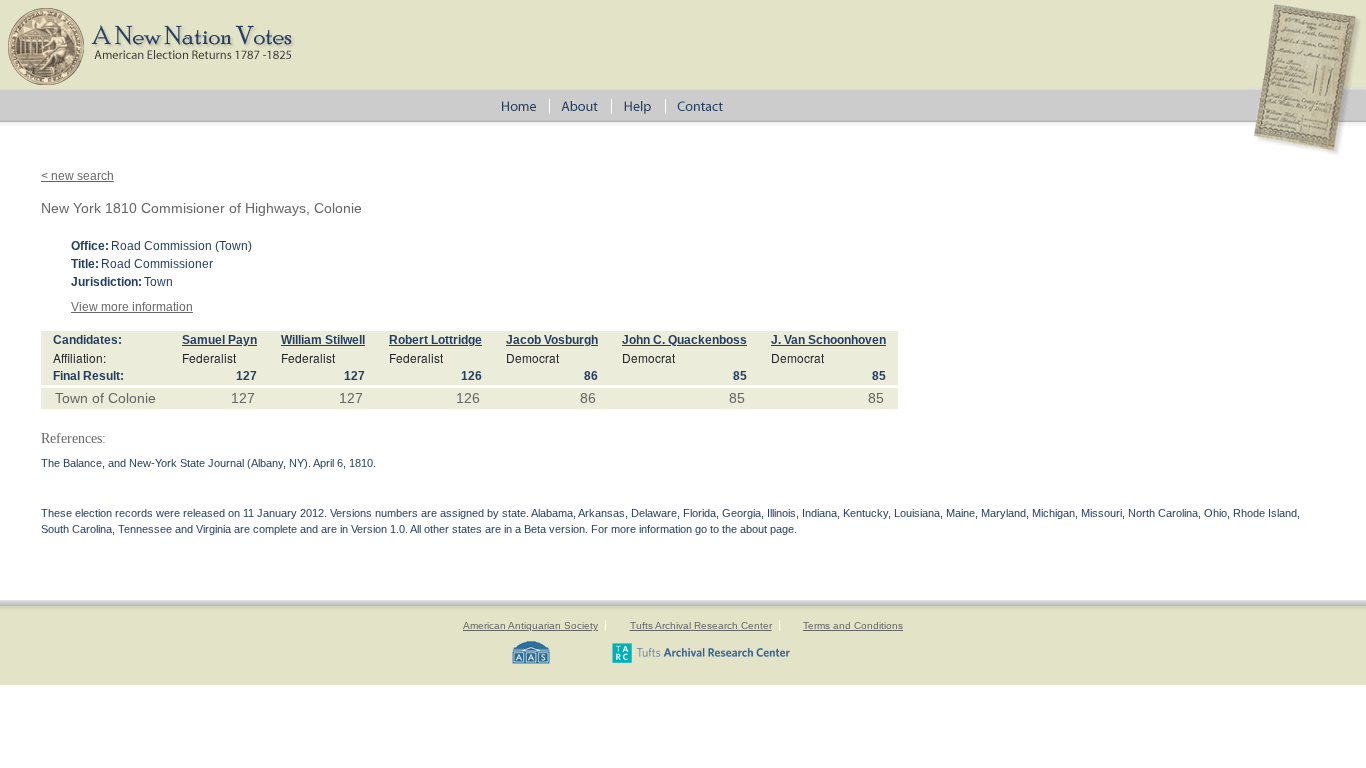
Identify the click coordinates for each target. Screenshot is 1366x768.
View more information (132, 307)
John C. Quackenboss (684, 340)
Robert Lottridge (435, 340)
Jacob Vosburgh (552, 340)
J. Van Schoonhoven (828, 340)
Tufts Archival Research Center (701, 625)
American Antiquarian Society (530, 625)
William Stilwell (323, 340)
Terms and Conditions (853, 625)
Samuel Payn (219, 340)
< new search (77, 176)
